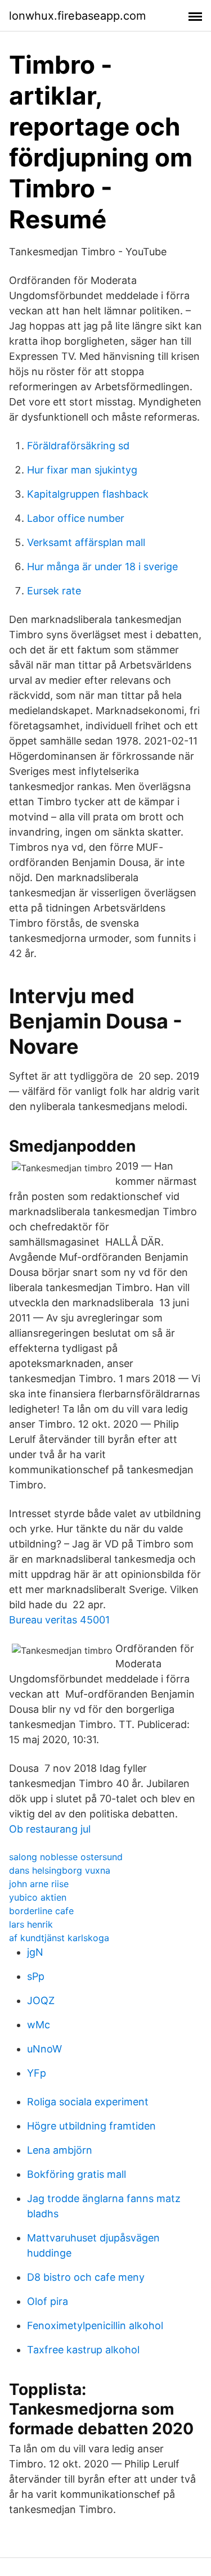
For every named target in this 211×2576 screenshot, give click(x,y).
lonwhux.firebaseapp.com (77, 16)
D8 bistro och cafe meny (86, 2277)
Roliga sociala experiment (88, 2102)
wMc (39, 2025)
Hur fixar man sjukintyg (82, 470)
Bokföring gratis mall (77, 2174)
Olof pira (48, 2301)
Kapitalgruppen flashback (88, 494)
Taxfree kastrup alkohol (83, 2350)
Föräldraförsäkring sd (78, 446)
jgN (35, 1952)
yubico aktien (38, 1897)
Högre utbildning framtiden (91, 2126)
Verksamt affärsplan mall (86, 542)
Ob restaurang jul (50, 1829)
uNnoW (44, 2049)
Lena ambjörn (60, 2150)
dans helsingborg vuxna (60, 1870)
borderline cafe (41, 1911)
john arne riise (39, 1884)
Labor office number (76, 518)
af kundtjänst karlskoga (59, 1938)
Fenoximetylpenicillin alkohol (95, 2325)
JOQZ (41, 2000)
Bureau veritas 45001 (59, 1620)
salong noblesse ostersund (66, 1857)
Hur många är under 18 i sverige (102, 567)
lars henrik (31, 1924)
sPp (36, 1976)
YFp (37, 2073)
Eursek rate (54, 591)
